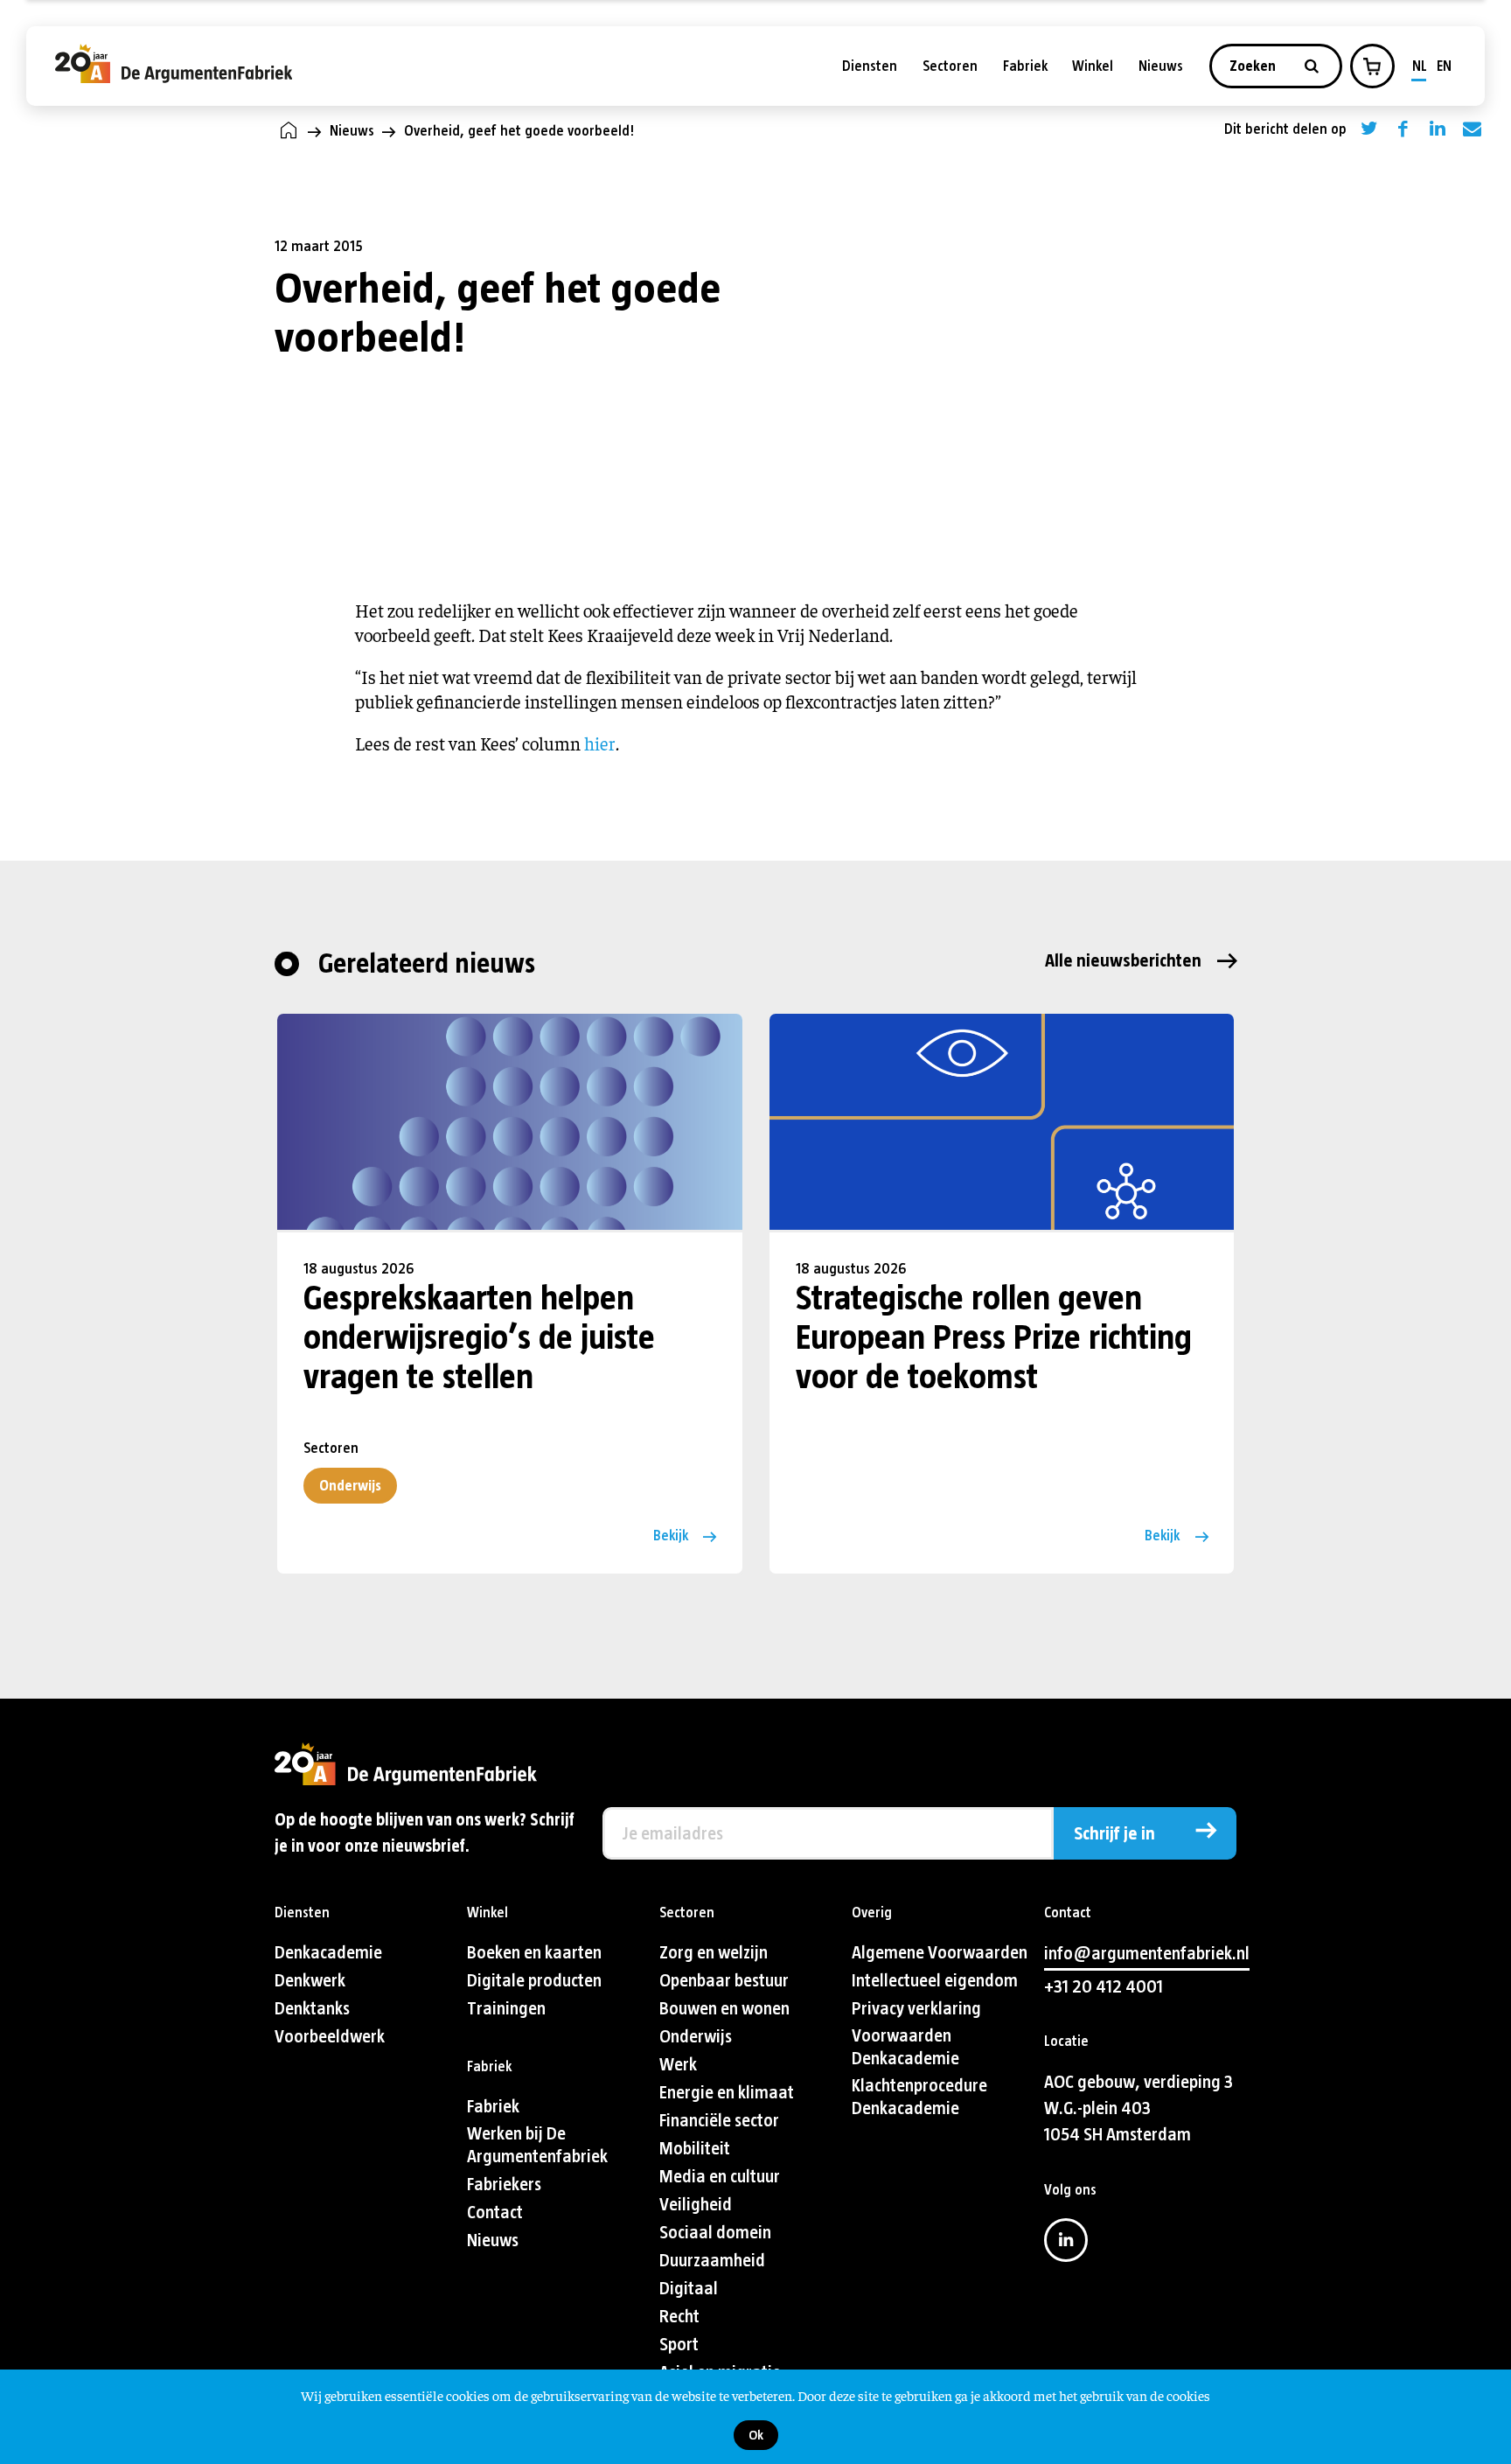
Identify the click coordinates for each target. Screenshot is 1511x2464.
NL (1420, 66)
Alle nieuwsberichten (1123, 961)
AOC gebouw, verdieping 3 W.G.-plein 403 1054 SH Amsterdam (1138, 2108)
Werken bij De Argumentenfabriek (537, 2145)
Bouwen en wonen (724, 2009)
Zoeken (1254, 66)
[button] (1372, 66)
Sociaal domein (715, 2233)
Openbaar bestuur (724, 1981)
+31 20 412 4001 (1104, 1987)
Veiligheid (696, 2205)
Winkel (1093, 66)
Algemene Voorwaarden (940, 1953)
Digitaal (689, 2289)
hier (600, 743)
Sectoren (950, 66)
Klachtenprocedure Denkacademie (919, 2097)
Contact (495, 2213)
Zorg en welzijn (714, 1953)
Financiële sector (719, 2121)
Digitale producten (534, 1981)
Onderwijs (350, 1486)
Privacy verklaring (916, 2009)
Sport (679, 2345)
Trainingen (506, 2009)
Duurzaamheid (712, 2261)
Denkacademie (328, 1953)
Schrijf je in (1114, 1834)
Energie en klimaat (727, 2093)
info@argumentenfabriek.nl (1147, 1954)
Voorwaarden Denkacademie (905, 2047)
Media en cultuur (720, 2177)
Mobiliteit (695, 2149)
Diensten (870, 66)
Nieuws (1161, 66)
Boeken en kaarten (534, 1953)
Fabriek (1025, 66)
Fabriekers (504, 2185)
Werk (678, 2065)
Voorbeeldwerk (330, 2037)
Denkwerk (310, 1981)
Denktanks (312, 2009)
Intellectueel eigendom (935, 1981)
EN (1444, 66)
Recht (679, 2317)
